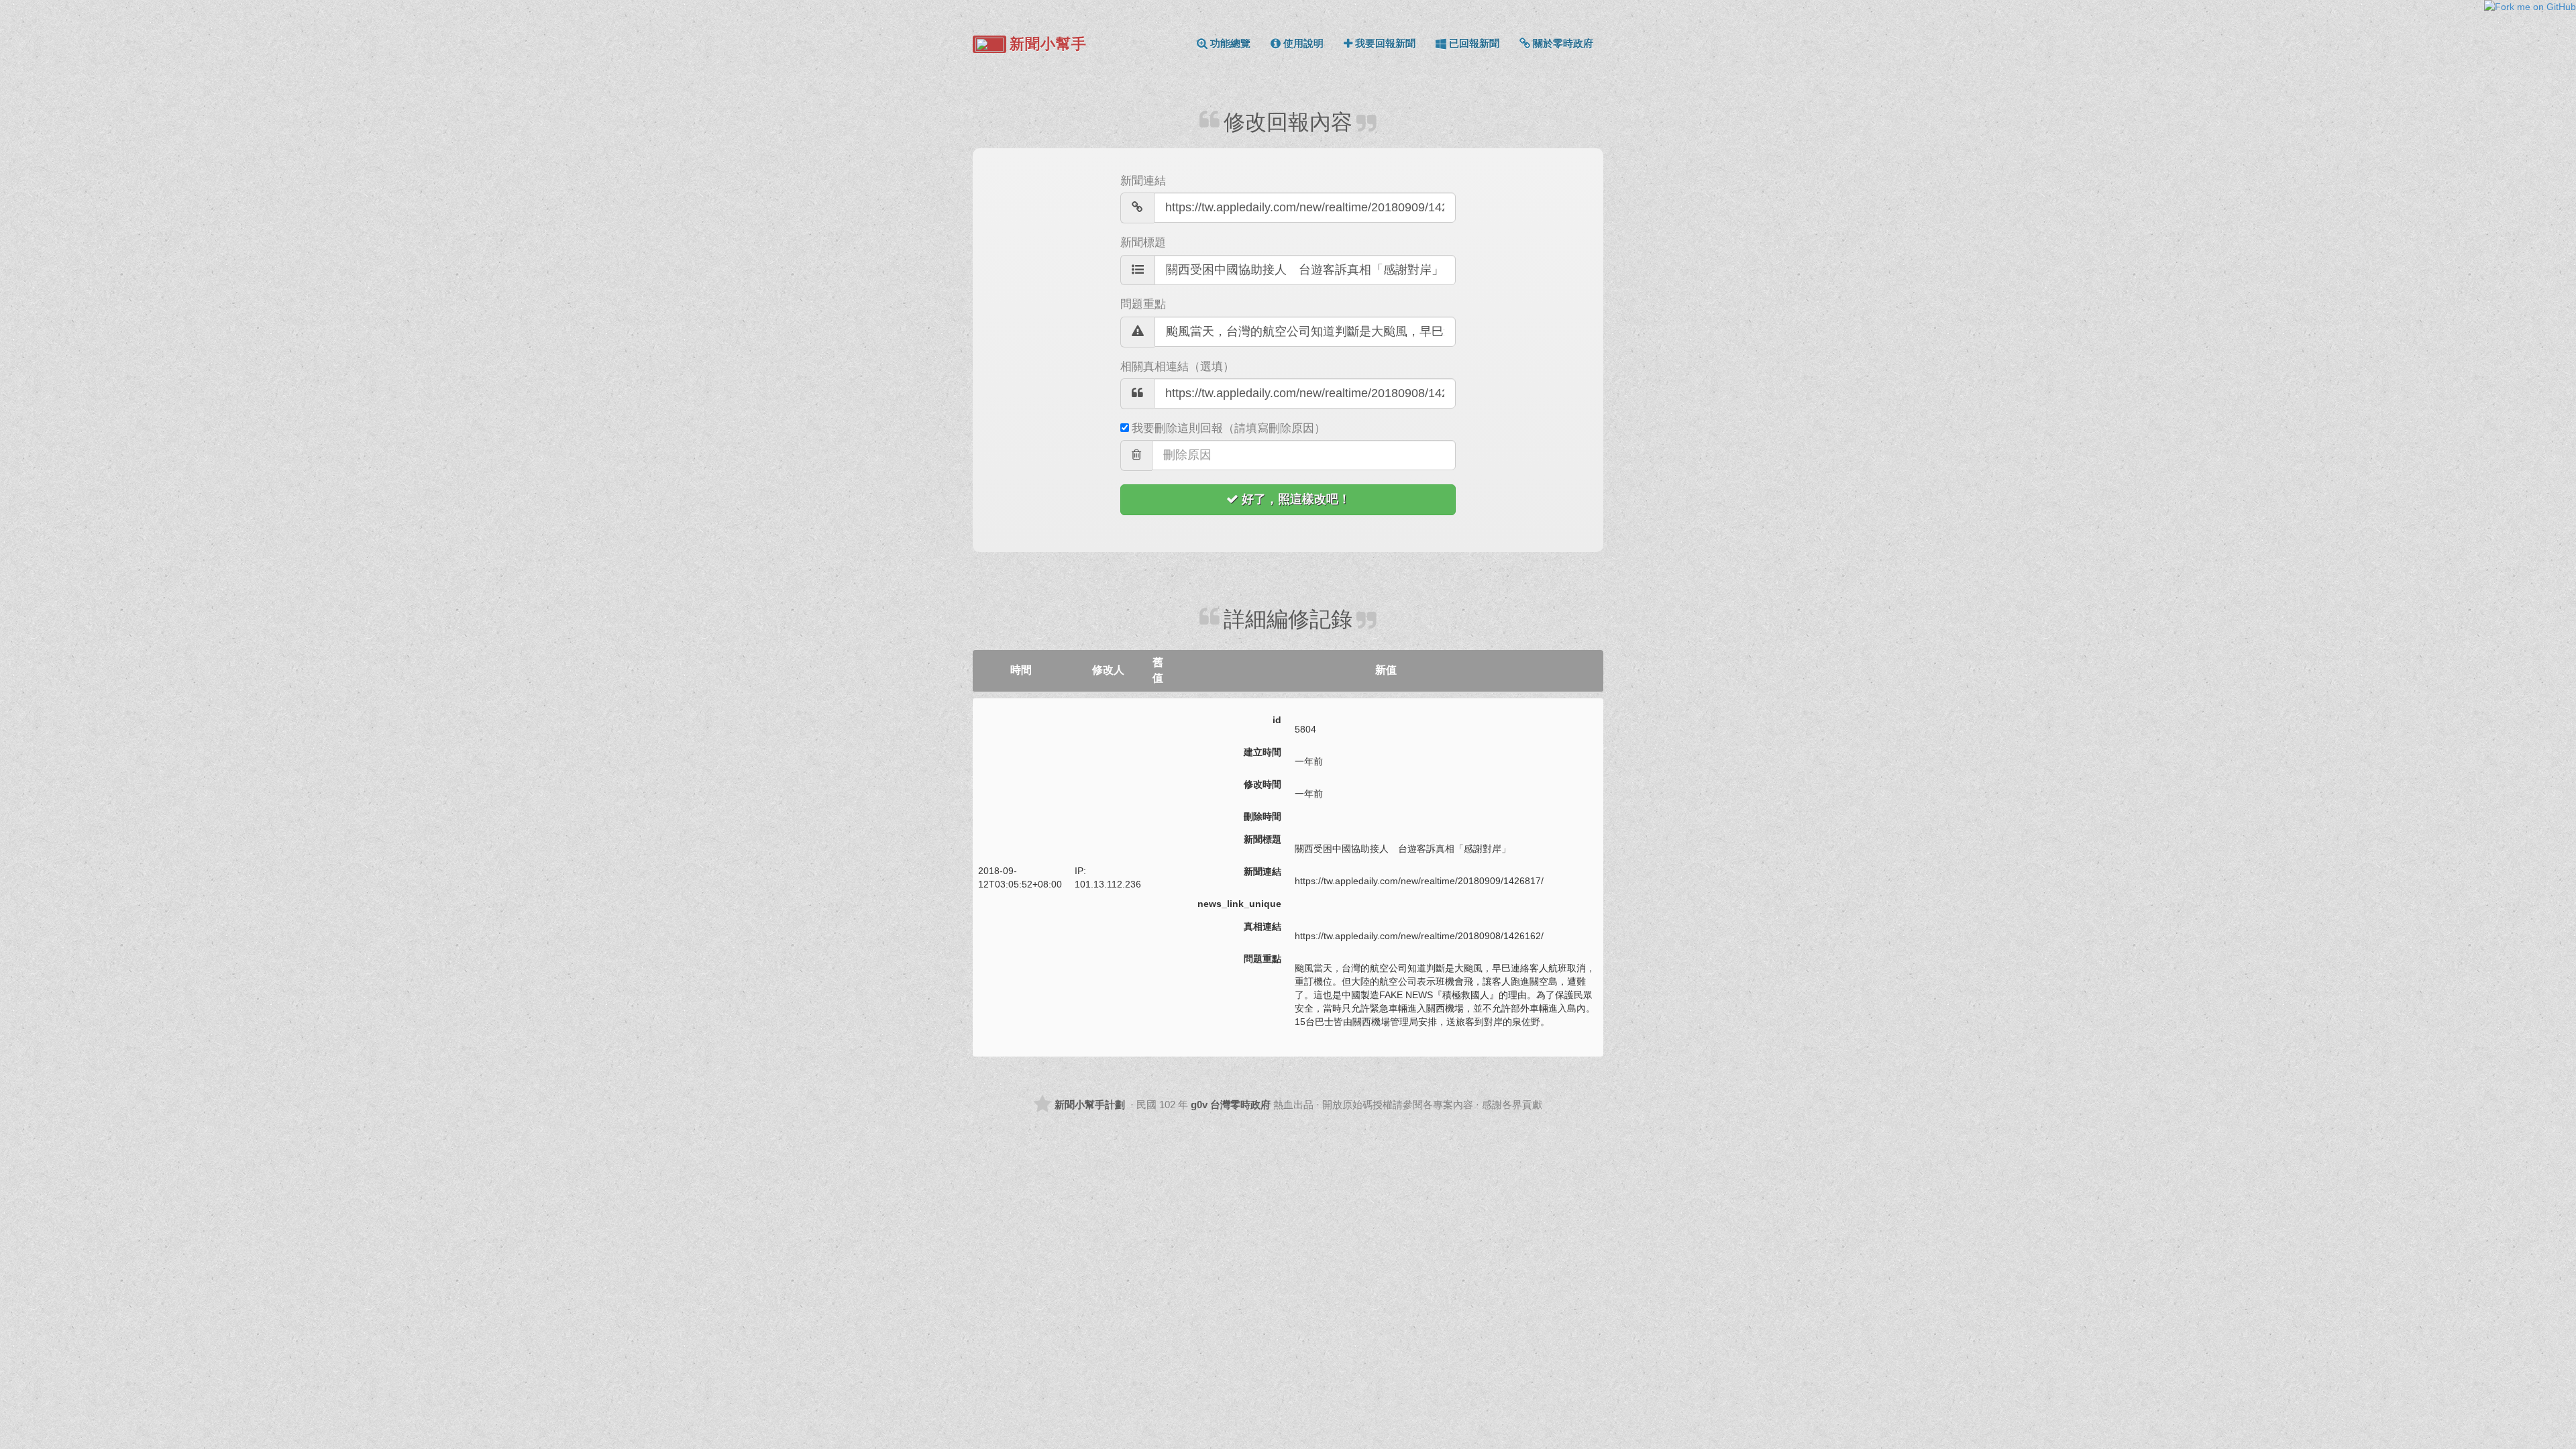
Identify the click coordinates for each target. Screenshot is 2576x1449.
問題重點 (1143, 304)
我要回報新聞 (1385, 43)
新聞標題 (1143, 243)
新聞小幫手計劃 (1090, 1105)
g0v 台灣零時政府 (1231, 1105)
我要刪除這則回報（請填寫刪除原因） (1229, 428)
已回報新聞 (1474, 43)
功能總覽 (1230, 43)
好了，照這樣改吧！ (1296, 499)
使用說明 (1303, 43)
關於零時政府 (1563, 43)
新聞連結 (1143, 181)
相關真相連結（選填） (1177, 367)
